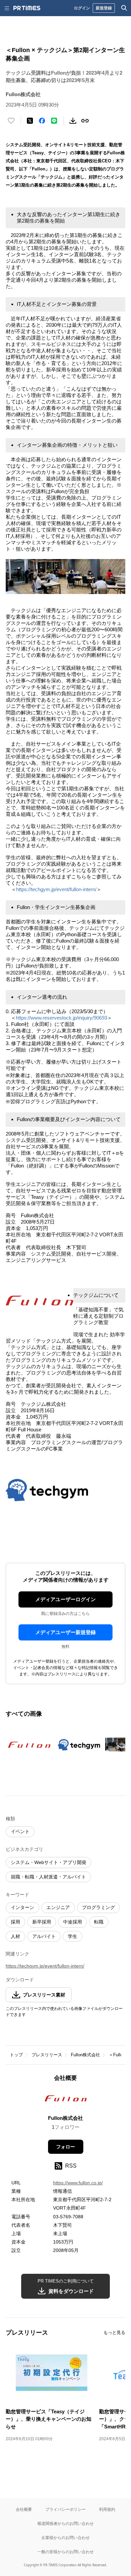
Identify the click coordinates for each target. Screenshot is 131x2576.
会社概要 (24, 2509)
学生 (73, 1936)
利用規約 (107, 2509)
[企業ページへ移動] (66, 2100)
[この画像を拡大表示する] (29, 1745)
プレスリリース (47, 2055)
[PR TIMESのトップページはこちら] (27, 8)
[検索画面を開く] (124, 8)
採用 (15, 1922)
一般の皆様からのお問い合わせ (65, 2552)
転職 (99, 1922)
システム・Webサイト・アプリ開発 (49, 1862)
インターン (23, 1907)
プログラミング (98, 1907)
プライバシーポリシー (65, 2509)
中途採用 (73, 1922)
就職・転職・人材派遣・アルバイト (48, 1877)
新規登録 (104, 8)
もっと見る (114, 2332)
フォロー (65, 2147)
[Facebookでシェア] (42, 121)
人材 (15, 1936)
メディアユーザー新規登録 (65, 1632)
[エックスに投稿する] (30, 121)
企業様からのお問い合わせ (65, 2538)
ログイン (82, 8)
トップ (16, 2055)
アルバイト (44, 1936)
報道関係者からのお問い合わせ (65, 2523)
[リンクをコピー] (85, 121)
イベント (20, 1831)
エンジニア (58, 1907)
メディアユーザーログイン (65, 1599)
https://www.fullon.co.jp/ (78, 2183)
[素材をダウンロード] (73, 121)
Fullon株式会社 (85, 2055)
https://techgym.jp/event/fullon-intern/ (56, 889)
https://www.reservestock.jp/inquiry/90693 (61, 1018)
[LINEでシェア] (54, 121)
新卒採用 (42, 1922)
